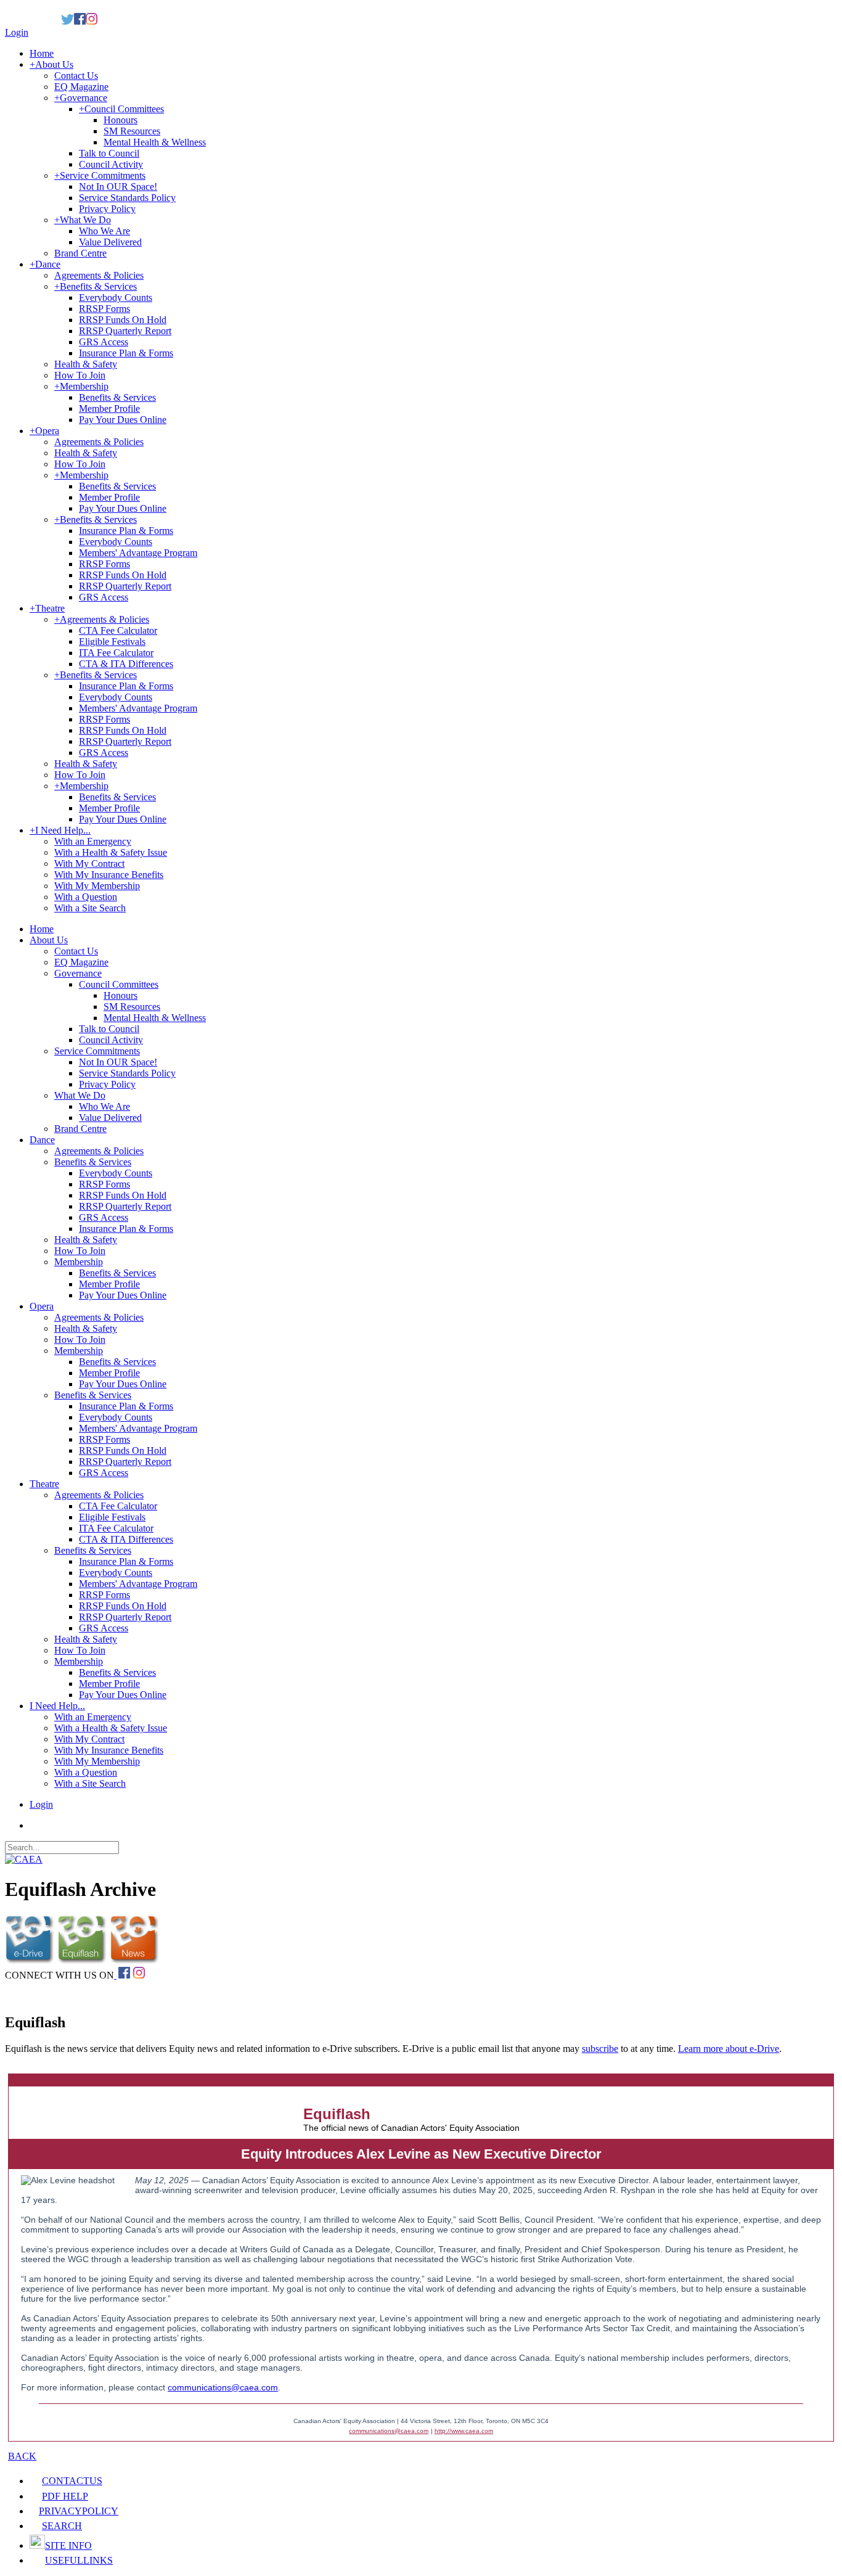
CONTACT (72, 2481)
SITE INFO (68, 2545)
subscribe (600, 2049)
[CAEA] (24, 1859)
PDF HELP (65, 2496)
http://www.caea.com (464, 2431)
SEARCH (62, 2526)
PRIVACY (79, 2511)
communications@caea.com (223, 2387)
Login (17, 32)
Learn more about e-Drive (729, 2049)
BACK (22, 2456)
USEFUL (79, 2560)
